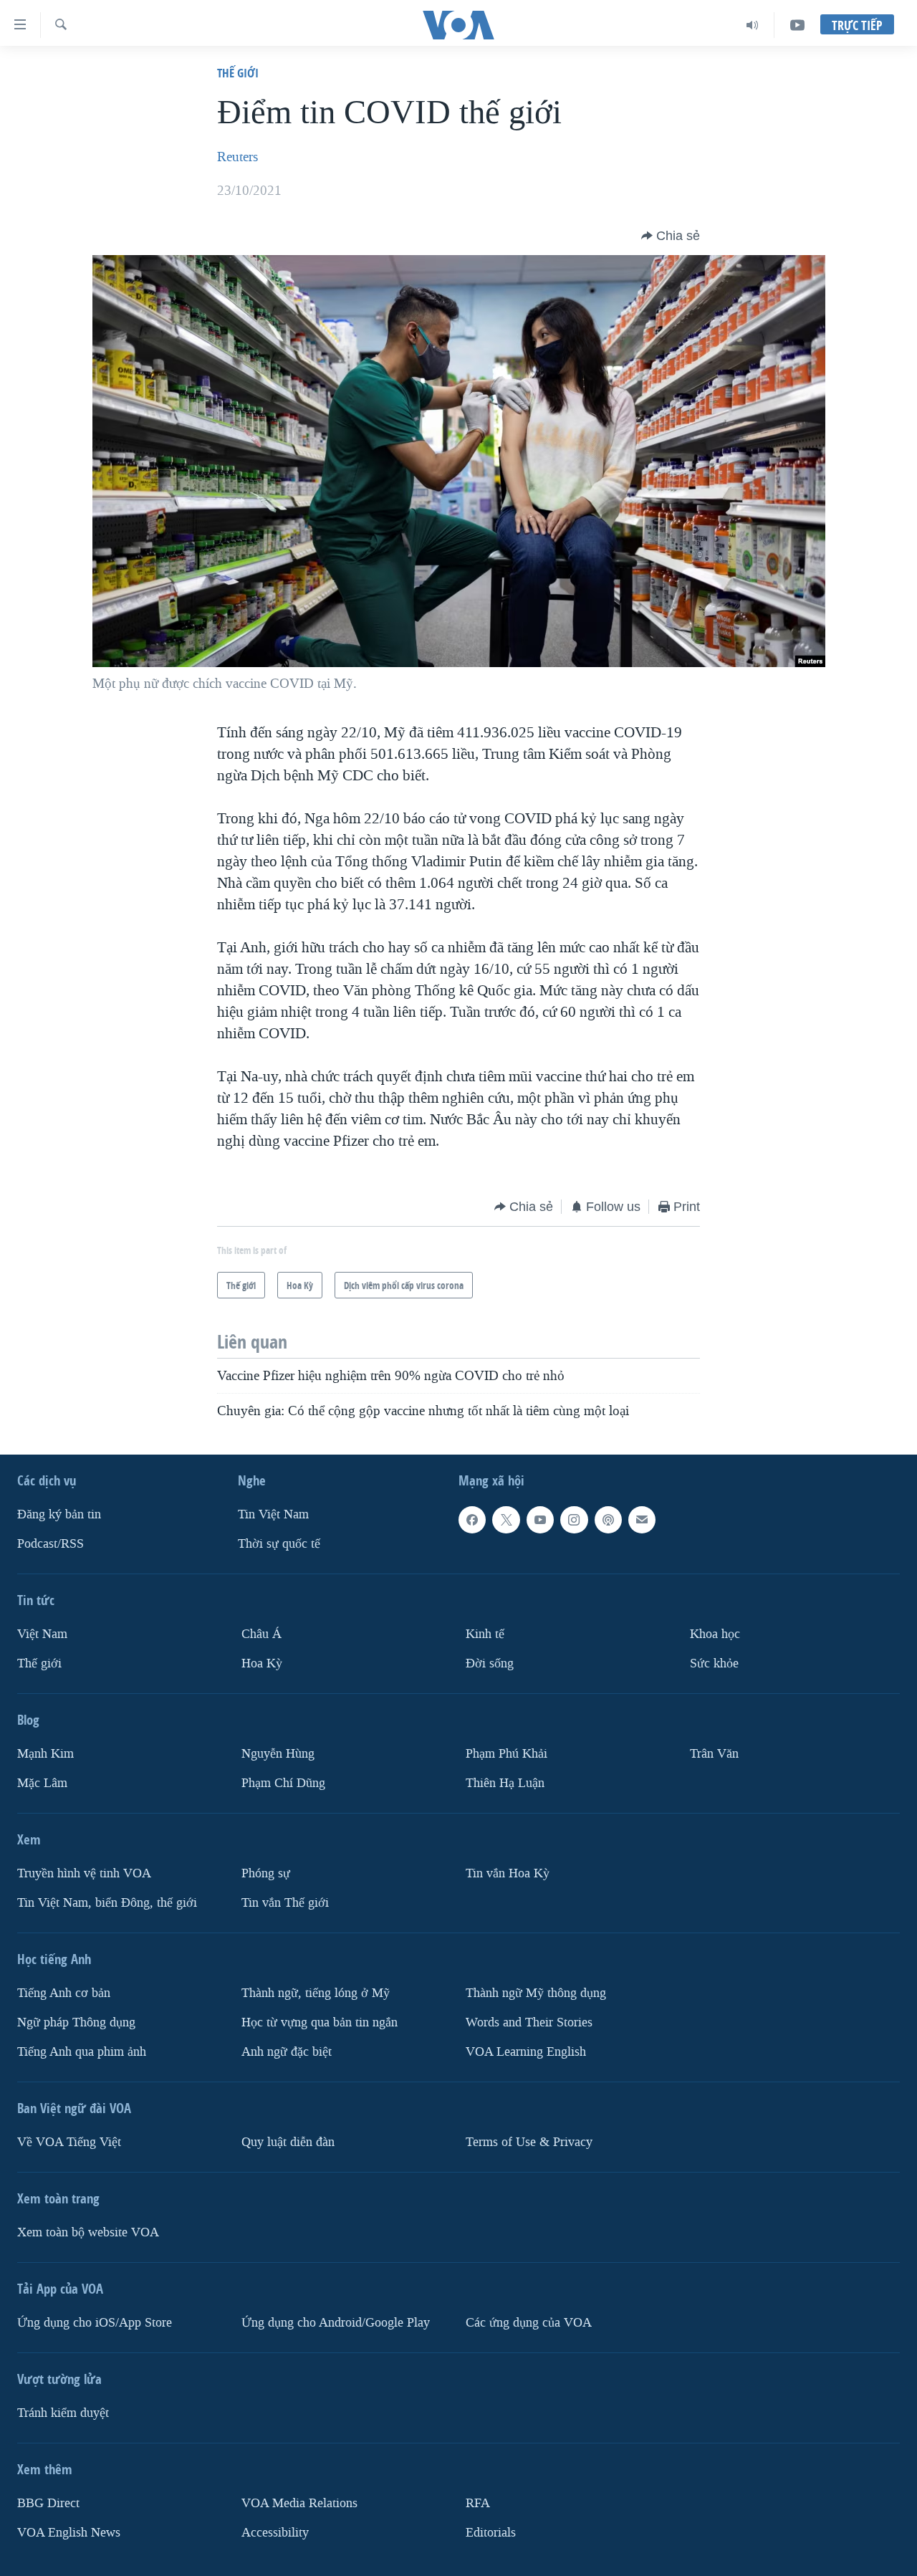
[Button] (671, 236)
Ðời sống (490, 1663)
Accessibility (275, 2532)
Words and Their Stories (529, 2022)
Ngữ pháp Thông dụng (76, 2022)
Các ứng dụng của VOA (529, 2322)
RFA (478, 2503)
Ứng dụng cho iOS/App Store (95, 2322)
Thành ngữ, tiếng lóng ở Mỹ (316, 1992)
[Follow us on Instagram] (574, 1520)
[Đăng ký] (642, 1520)
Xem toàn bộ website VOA (88, 2232)
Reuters (237, 157)
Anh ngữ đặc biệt (287, 2051)
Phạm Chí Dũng (283, 1782)
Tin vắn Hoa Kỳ (508, 1873)
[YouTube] (797, 25)
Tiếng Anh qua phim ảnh (82, 2051)
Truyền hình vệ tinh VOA (84, 1873)
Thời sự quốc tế (279, 1544)
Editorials (491, 2532)
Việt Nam (42, 1634)
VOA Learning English (526, 2051)
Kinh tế (485, 1634)
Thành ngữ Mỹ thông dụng (536, 1992)
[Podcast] (608, 1520)
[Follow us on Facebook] (472, 1520)
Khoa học (715, 1634)
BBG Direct (48, 2503)
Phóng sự (266, 1873)
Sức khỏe (714, 1663)
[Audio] (753, 25)
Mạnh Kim (45, 1754)
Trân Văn (714, 1754)
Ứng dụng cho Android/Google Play (336, 2322)
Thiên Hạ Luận (505, 1782)
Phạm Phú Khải (506, 1754)
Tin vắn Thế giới (285, 1902)
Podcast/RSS (51, 1544)
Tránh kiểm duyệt (63, 2412)
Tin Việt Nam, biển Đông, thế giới (107, 1902)
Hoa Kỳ (262, 1663)
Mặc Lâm (42, 1782)
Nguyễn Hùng (278, 1754)
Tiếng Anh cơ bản (64, 1992)
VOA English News (69, 2532)
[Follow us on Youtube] (540, 1520)
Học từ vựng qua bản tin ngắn (320, 2022)
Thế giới (238, 73)
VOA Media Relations (299, 2503)
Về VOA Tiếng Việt (69, 2141)
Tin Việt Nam (273, 1514)
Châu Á (261, 1634)
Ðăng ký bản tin (59, 1514)
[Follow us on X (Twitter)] (506, 1520)
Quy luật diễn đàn (288, 2141)
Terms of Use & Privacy (529, 2141)
